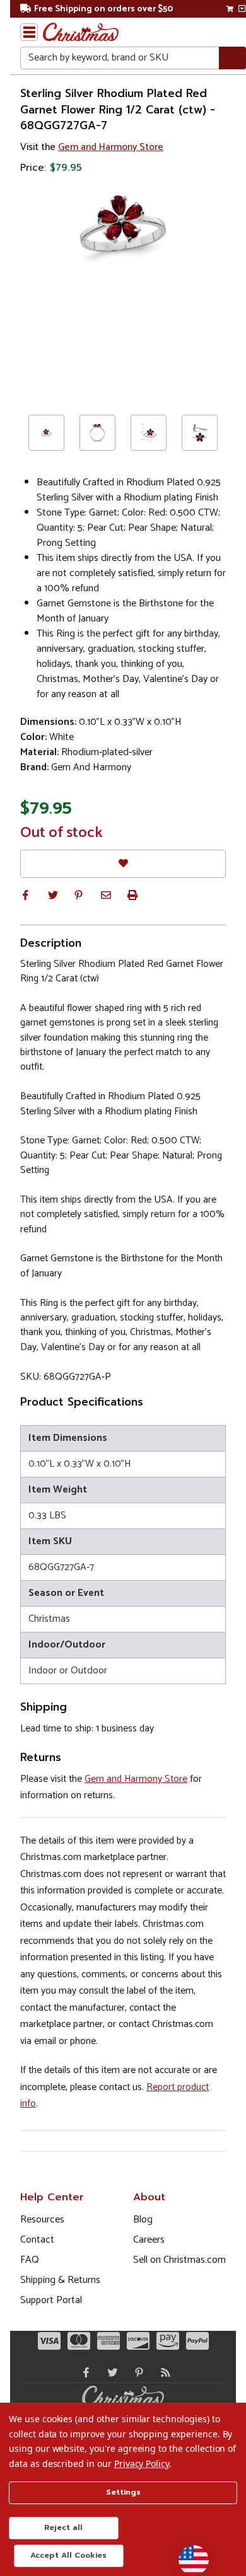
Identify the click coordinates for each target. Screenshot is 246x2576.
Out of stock (61, 833)
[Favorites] (123, 864)
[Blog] (163, 2372)
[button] (25, 895)
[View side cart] (242, 9)
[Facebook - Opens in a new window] (83, 2372)
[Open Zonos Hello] (187, 2554)
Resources (42, 2220)
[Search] (232, 58)
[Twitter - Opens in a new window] (110, 2372)
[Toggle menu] (29, 32)
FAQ (30, 2260)
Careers (149, 2240)
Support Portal (51, 2300)
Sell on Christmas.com (179, 2260)
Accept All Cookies (68, 2555)
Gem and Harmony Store (111, 147)
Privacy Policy (142, 2463)
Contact (37, 2240)
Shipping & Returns (60, 2280)
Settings (123, 2492)
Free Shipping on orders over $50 (103, 9)
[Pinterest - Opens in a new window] (136, 2372)
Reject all (63, 2527)
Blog (143, 2220)
